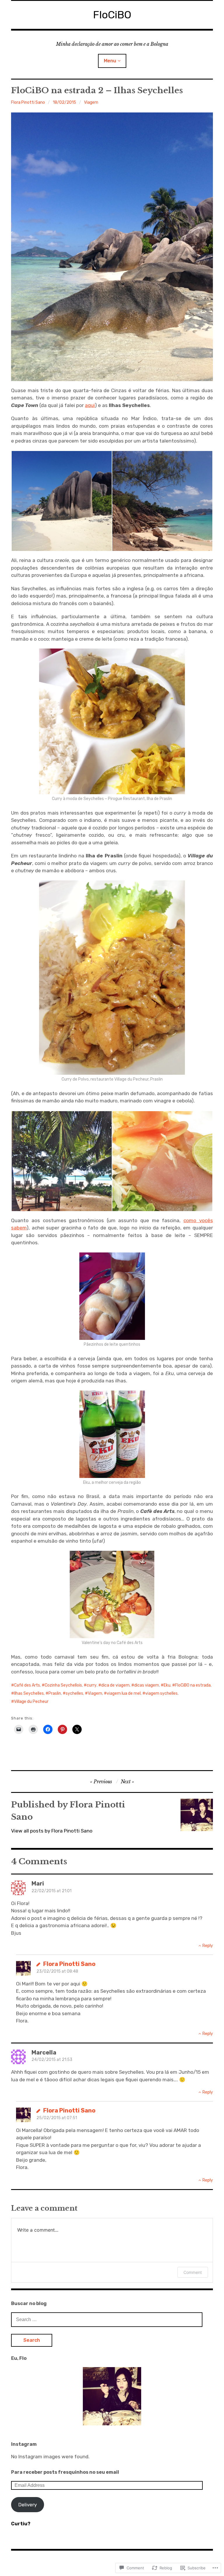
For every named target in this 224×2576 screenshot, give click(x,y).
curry (92, 1685)
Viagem (91, 102)
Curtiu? (21, 2524)
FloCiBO (112, 15)
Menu (110, 61)
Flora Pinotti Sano (28, 102)
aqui (90, 405)
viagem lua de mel (124, 1693)
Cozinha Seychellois (63, 1685)
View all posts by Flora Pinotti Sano (52, 1831)
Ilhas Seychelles (29, 1693)
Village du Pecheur (31, 1702)
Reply (208, 1946)
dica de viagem (115, 1685)
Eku (167, 1685)
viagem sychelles (161, 1693)
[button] (61, 501)
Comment (193, 2272)
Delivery (28, 2505)
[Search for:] (107, 2319)
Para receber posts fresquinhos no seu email (65, 2472)
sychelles (74, 1693)
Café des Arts (27, 1685)
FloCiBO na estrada (193, 1685)
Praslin (55, 1693)
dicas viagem (147, 1685)
